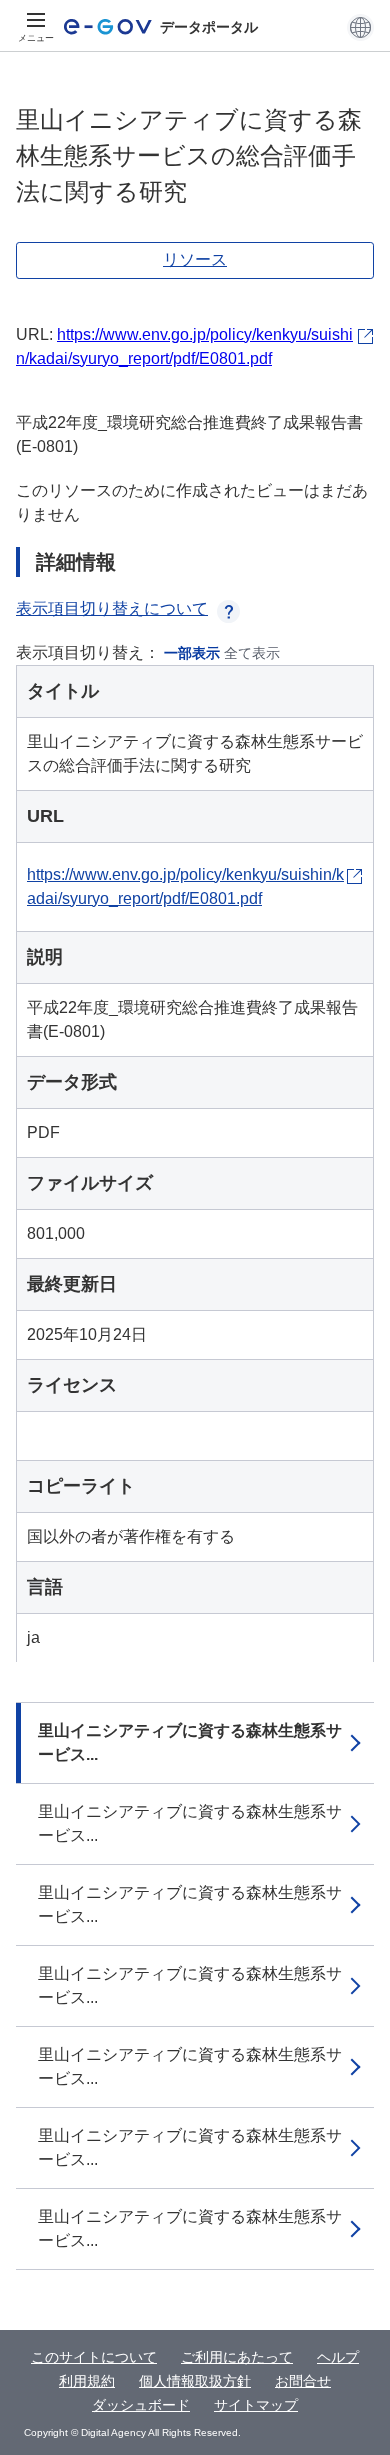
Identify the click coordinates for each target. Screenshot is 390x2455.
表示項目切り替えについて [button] (112, 608)
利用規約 (87, 2381)
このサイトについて (94, 2357)
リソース (195, 259)
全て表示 (252, 653)
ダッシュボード (141, 2405)
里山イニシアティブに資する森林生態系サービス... (190, 1742)
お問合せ (303, 2381)
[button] (360, 27)
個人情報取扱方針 (195, 2381)
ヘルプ (338, 2357)
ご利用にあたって (237, 2357)
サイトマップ (256, 2405)
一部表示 (192, 653)
